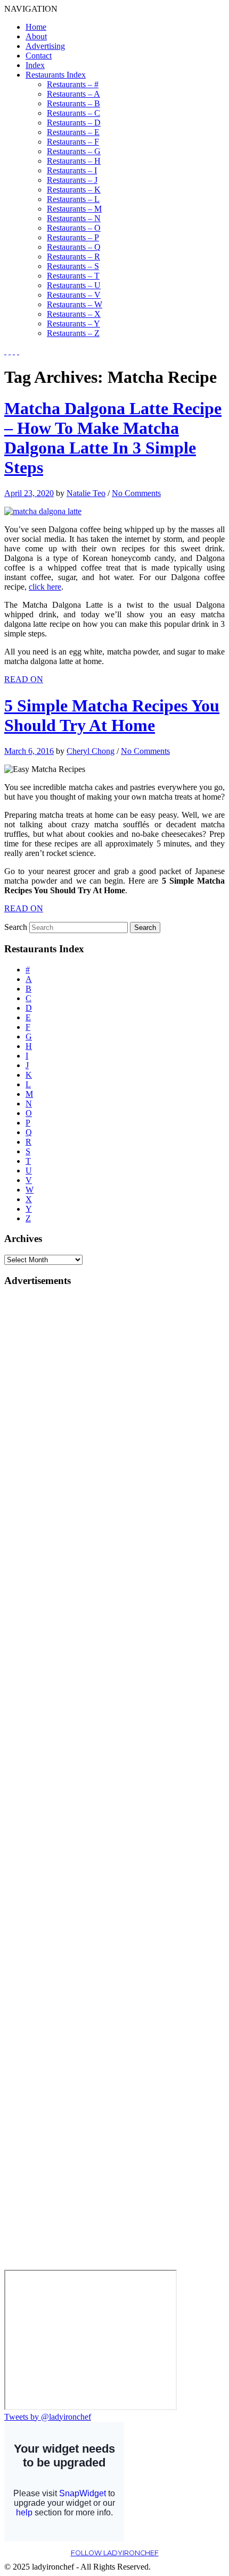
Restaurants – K (74, 190)
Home (36, 27)
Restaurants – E (73, 132)
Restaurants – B (73, 103)
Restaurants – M (74, 209)
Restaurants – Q (74, 247)
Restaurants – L (73, 199)
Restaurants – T (73, 276)
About (36, 36)
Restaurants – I (72, 170)
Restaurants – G (74, 151)
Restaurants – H (74, 161)
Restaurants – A (73, 94)
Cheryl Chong (91, 751)
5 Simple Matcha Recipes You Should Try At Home (112, 715)
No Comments (136, 493)
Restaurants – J (72, 180)
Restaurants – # (73, 84)
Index (35, 65)
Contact (39, 56)
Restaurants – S (73, 266)
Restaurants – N (74, 218)
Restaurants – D (74, 123)
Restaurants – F (73, 142)
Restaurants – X (74, 314)
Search (16, 927)
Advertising (45, 46)
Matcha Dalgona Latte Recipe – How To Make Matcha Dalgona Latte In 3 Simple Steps (113, 438)
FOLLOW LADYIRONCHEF (115, 2553)
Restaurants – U (74, 285)
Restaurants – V (74, 295)
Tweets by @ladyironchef (48, 2417)
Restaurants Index (56, 75)
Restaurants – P (73, 237)
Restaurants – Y (73, 324)
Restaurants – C (73, 113)
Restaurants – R (73, 257)
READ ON (24, 679)
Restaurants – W (75, 304)
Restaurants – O (74, 228)
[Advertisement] (47, 1456)
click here (45, 587)
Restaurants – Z (73, 333)
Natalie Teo (86, 493)
